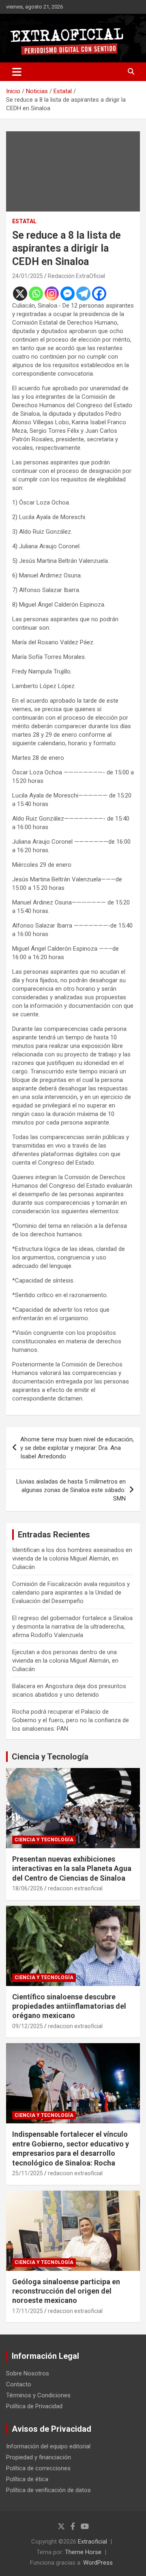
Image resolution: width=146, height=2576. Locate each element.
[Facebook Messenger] (68, 294)
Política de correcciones (38, 2468)
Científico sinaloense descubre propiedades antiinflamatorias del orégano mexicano (69, 2006)
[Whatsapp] (36, 294)
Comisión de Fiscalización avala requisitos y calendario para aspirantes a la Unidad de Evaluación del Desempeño (71, 1593)
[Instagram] (52, 294)
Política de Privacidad (34, 2406)
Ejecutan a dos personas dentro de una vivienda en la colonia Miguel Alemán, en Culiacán (65, 1661)
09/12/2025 (28, 2026)
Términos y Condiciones (38, 2395)
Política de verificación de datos (48, 2490)
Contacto (19, 2384)
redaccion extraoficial (75, 1888)
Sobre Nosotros (28, 2373)
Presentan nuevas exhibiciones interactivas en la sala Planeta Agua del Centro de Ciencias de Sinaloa (72, 1868)
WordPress (98, 2563)
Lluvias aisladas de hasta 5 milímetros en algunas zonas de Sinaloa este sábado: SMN (71, 1490)
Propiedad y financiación (39, 2457)
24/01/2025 (28, 276)
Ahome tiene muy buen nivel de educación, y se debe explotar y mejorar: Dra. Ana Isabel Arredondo (77, 1448)
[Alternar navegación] (17, 72)
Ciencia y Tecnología (50, 1757)
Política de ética (27, 2479)
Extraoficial (92, 2542)
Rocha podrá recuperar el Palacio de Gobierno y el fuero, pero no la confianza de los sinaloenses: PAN (71, 1720)
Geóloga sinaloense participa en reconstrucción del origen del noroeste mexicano (66, 2291)
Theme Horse (83, 2552)
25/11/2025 (28, 2173)
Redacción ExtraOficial (76, 276)
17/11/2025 (28, 2311)
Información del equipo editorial (48, 2446)
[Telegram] (83, 294)
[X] (20, 294)
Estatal (24, 221)
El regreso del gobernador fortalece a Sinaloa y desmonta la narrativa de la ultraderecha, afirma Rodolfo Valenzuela (72, 1627)
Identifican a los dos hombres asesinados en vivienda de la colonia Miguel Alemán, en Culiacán (72, 1558)
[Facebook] (99, 294)
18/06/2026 (28, 1888)
